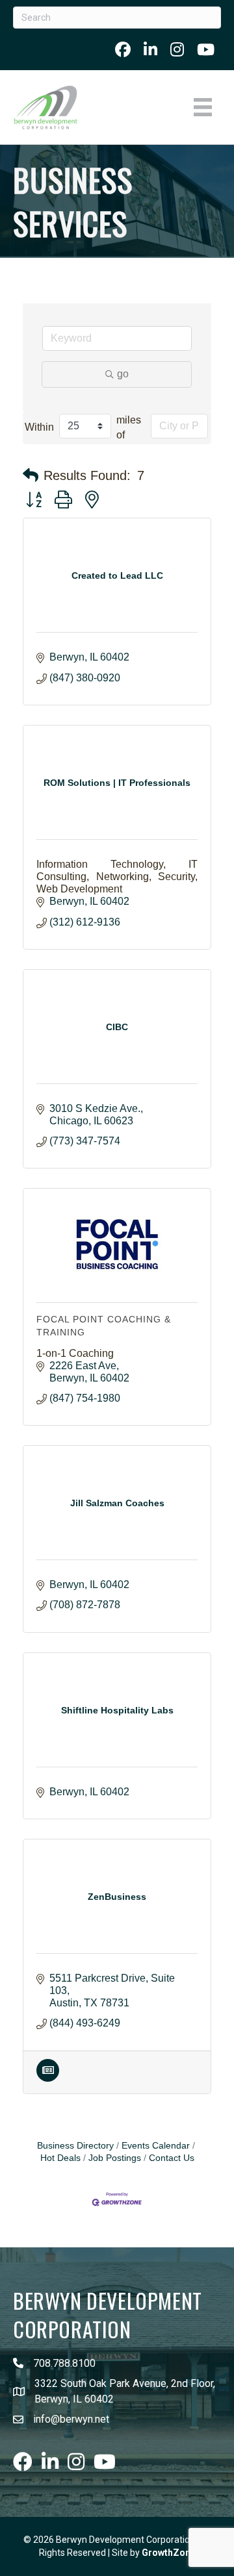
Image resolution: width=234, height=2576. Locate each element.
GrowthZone (169, 2553)
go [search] (123, 374)
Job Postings (115, 2158)
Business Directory (75, 2146)
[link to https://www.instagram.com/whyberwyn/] (177, 49)
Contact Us (172, 2158)
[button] (31, 475)
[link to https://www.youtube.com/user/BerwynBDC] (206, 49)
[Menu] (203, 107)
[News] (48, 2078)
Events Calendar (156, 2146)
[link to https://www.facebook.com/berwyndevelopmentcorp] (123, 49)
